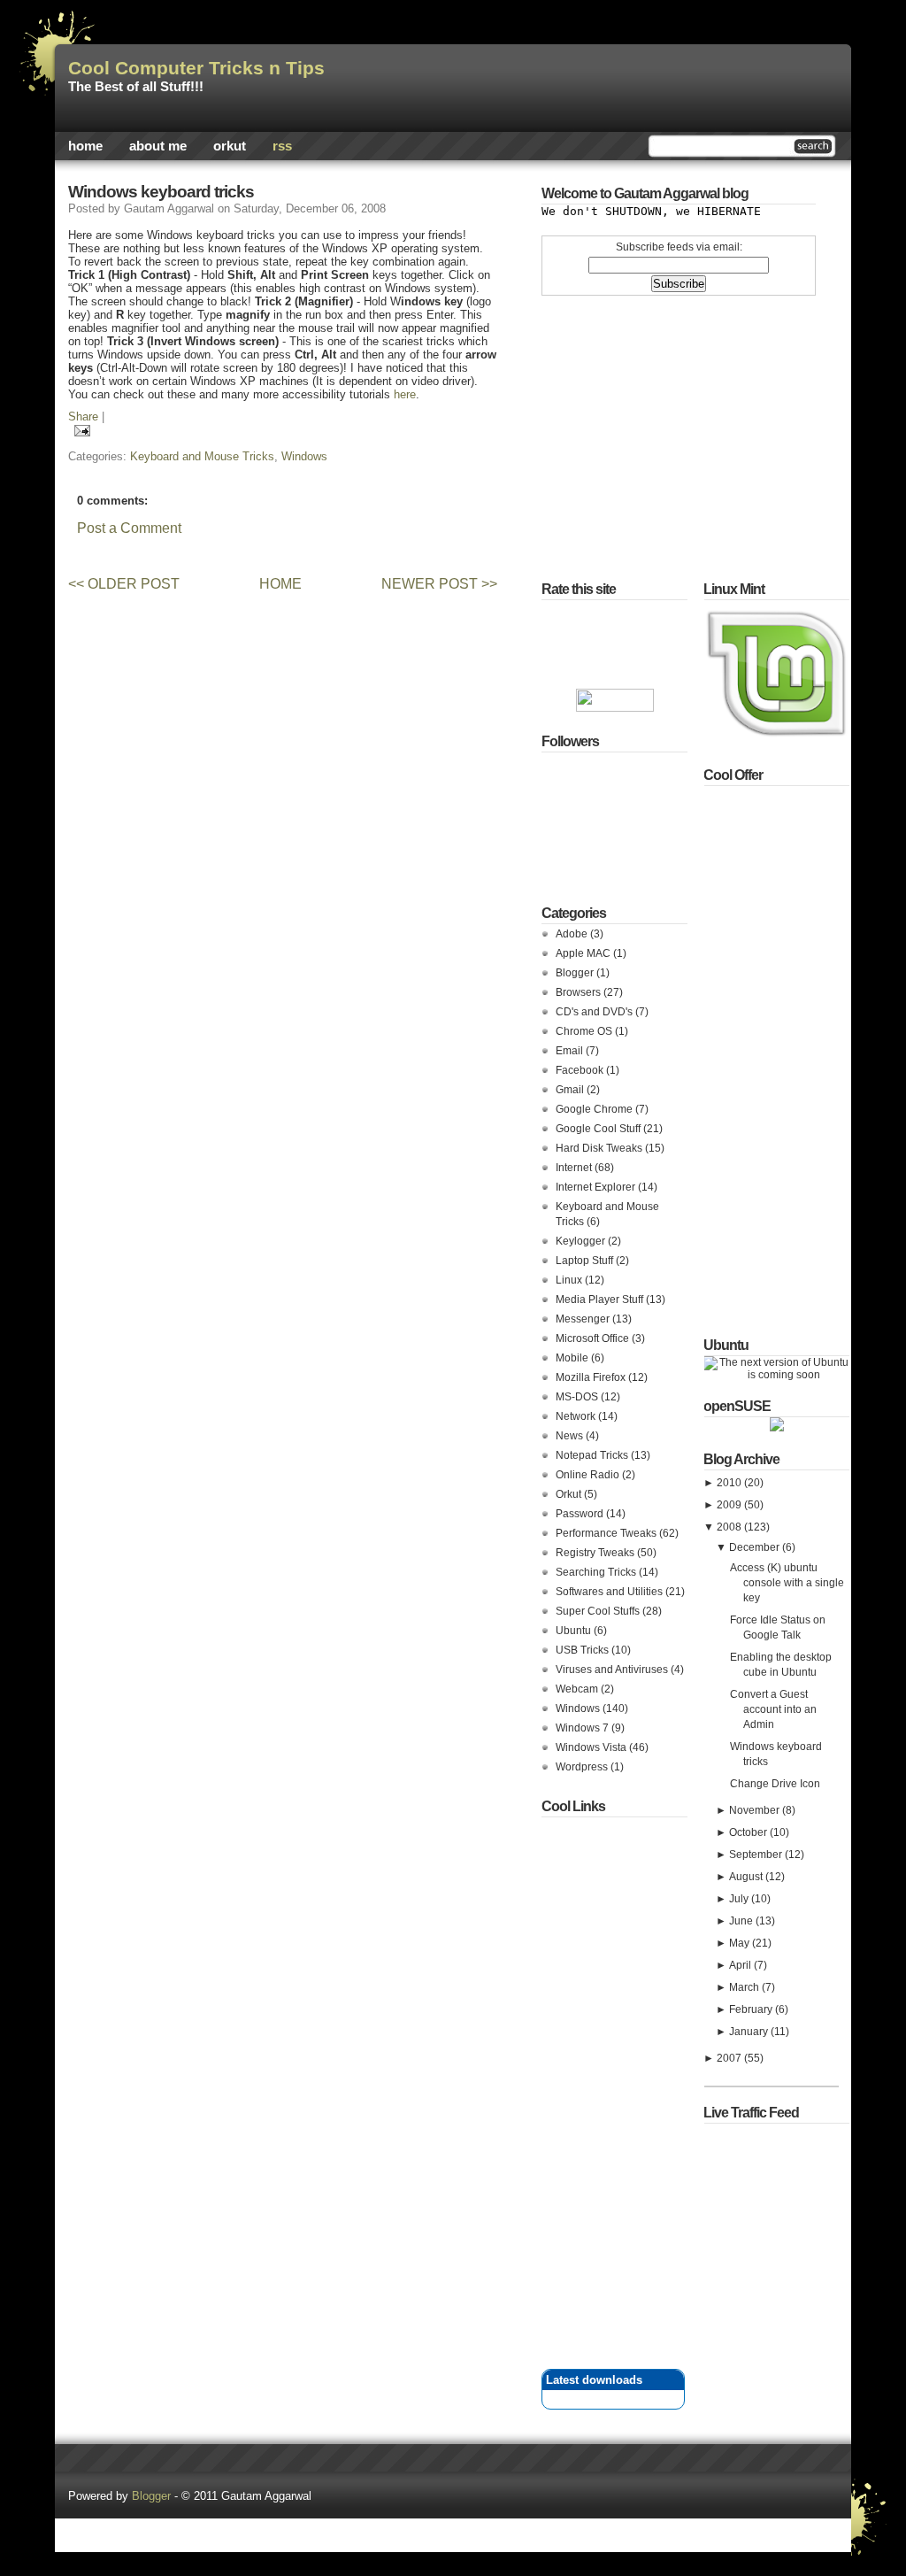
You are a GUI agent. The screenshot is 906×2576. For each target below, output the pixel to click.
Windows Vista (592, 1747)
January (750, 2032)
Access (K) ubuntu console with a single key (787, 1583)
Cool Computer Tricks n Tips (196, 68)
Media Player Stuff (601, 1300)
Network (577, 1416)
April (741, 1965)
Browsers (580, 992)
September (757, 1855)
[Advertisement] (266, 552)
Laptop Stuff (586, 1261)
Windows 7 (584, 1728)
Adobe (573, 934)
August (747, 1877)
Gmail (571, 1090)
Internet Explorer (597, 1187)
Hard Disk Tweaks (600, 1148)
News (571, 1436)
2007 (730, 2058)
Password (581, 1514)
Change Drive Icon (775, 1784)
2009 (730, 1505)
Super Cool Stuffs (599, 1611)
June (742, 1921)
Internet (575, 1168)
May (741, 1943)
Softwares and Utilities (610, 1592)
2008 (730, 1527)
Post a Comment (129, 528)
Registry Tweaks (596, 1553)
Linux (570, 1280)
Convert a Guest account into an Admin (773, 1709)
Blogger (576, 973)
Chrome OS (585, 1031)
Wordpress (583, 1767)
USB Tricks (584, 1650)
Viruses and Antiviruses (613, 1670)
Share (83, 416)
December (756, 1547)
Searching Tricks (597, 1572)
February (752, 2009)
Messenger (584, 1319)
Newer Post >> (439, 584)
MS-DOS (578, 1397)
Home (85, 146)
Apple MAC (584, 953)
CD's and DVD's (595, 1012)
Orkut (230, 146)
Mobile (573, 1358)
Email (571, 1051)
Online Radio (589, 1475)
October (749, 1832)
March (745, 1987)
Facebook (581, 1070)
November (756, 1810)
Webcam (578, 1689)
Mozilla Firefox (592, 1377)
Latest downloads (594, 2380)
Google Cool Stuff (599, 1129)
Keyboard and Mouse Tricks (202, 456)
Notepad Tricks (593, 1455)
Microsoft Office (594, 1338)
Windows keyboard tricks (161, 192)
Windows (304, 456)
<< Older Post (124, 584)
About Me (158, 146)
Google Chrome (595, 1109)
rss (282, 146)
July (740, 1899)
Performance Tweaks (607, 1533)
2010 (730, 1483)
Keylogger (582, 1241)
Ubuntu (575, 1631)
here (405, 394)
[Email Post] (79, 430)
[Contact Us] (453, 2512)
